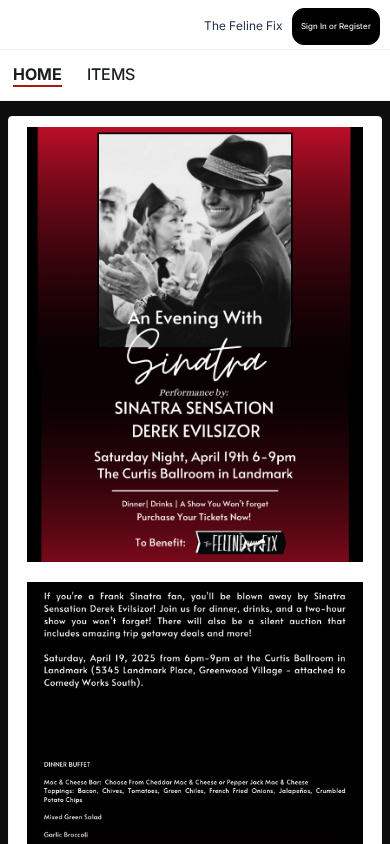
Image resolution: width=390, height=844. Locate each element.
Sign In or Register (336, 26)
